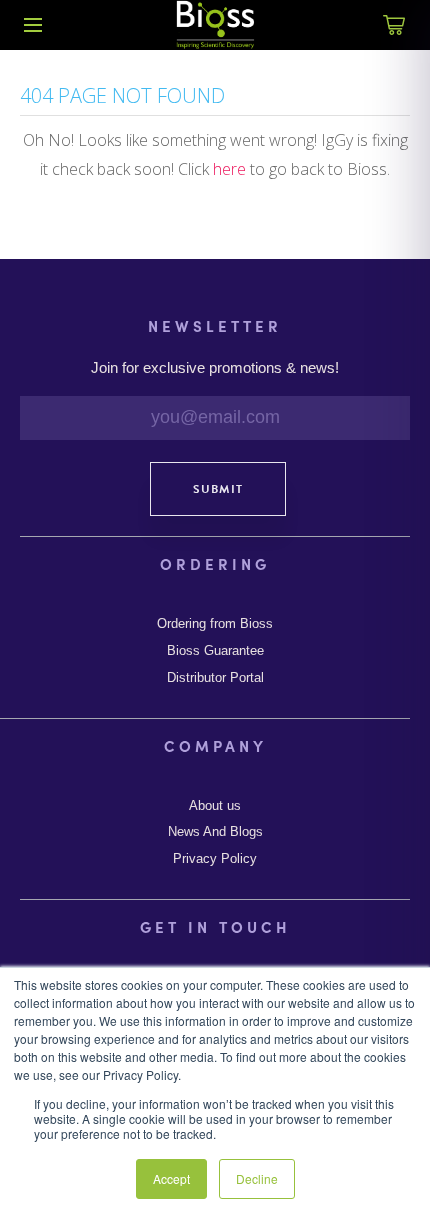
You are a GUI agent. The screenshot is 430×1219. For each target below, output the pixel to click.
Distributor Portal (215, 678)
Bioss (215, 25)
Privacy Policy (215, 859)
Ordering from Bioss (215, 624)
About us (215, 806)
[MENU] (33, 25)
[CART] (394, 36)
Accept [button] (171, 1178)
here (229, 169)
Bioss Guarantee (215, 651)
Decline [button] (257, 1178)
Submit (218, 489)
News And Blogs (215, 832)
